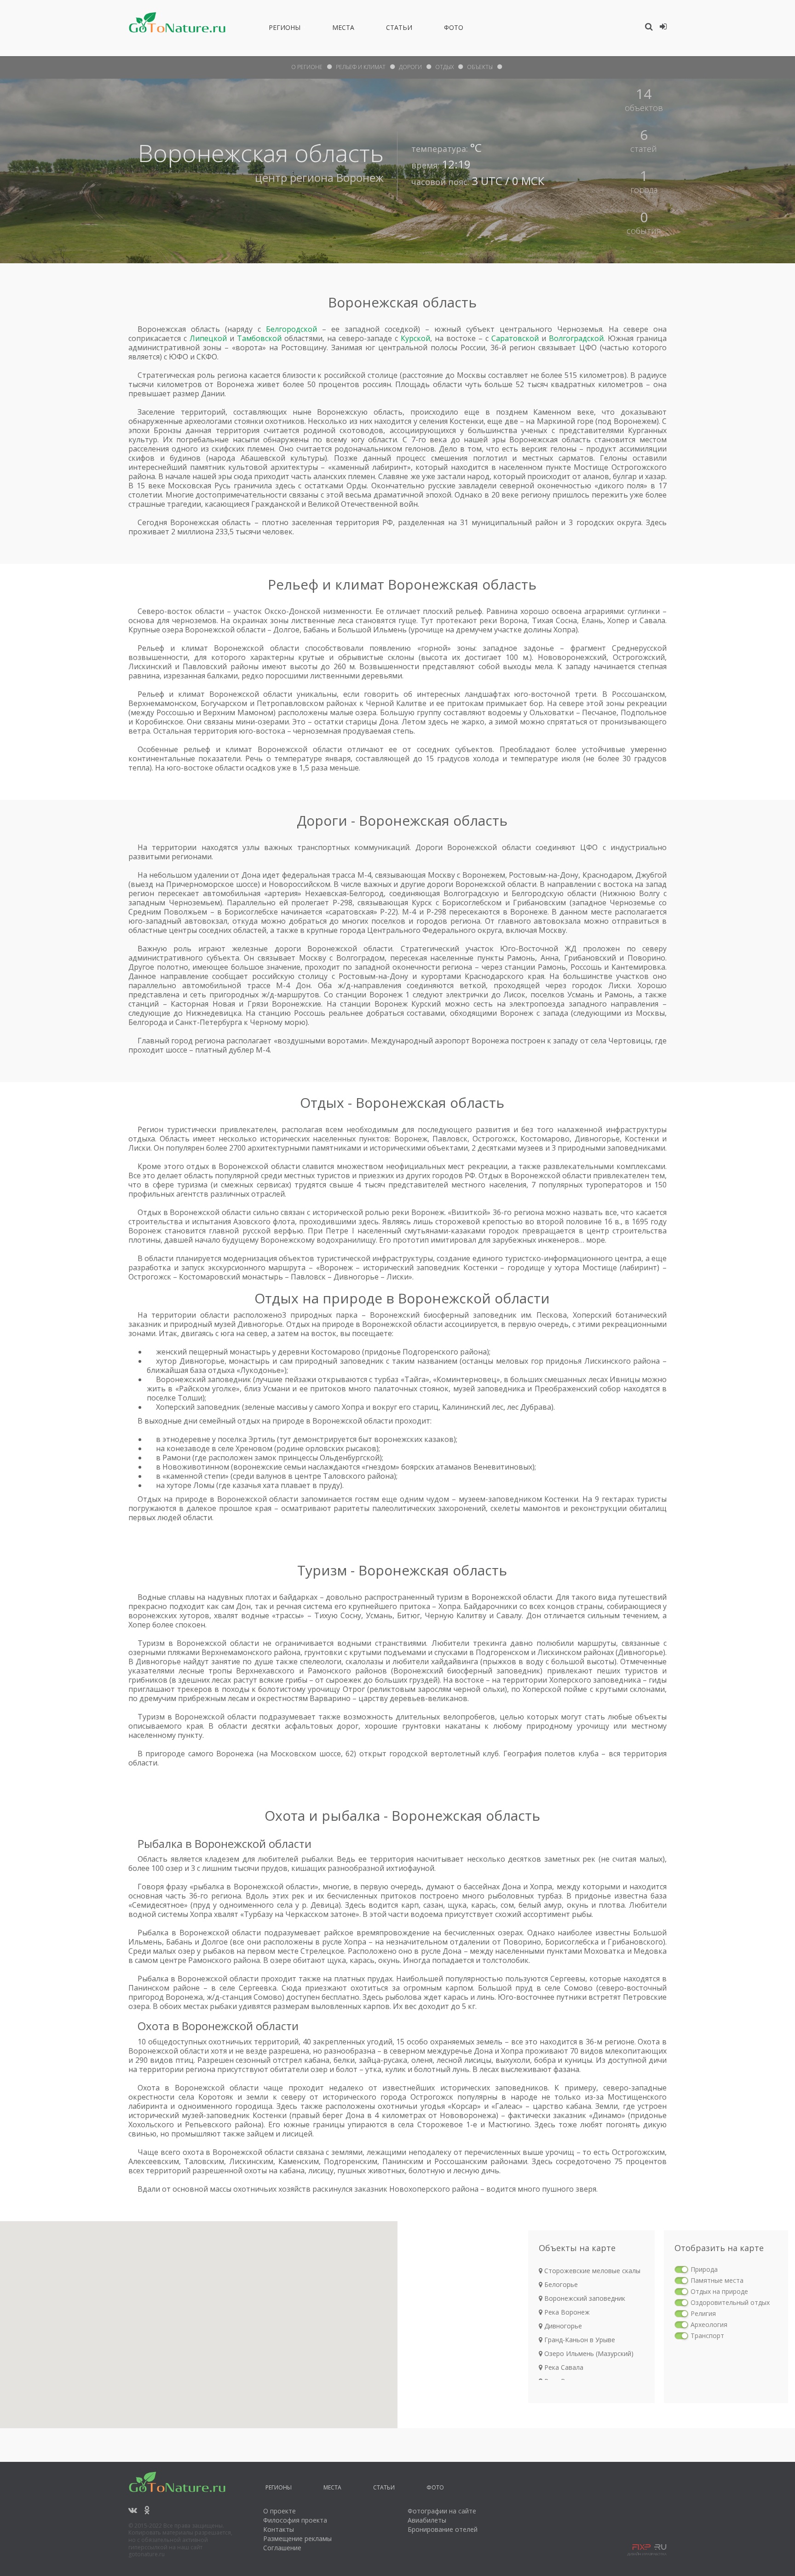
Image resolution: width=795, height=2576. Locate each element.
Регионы (285, 29)
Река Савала (563, 2367)
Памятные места (717, 2280)
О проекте (279, 2511)
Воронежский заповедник (584, 2298)
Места (343, 29)
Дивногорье (562, 2326)
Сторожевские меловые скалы (591, 2271)
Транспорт (707, 2336)
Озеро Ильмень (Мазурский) (588, 2353)
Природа (704, 2269)
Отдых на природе (719, 2291)
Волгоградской (576, 338)
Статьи (399, 29)
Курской (415, 338)
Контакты (279, 2529)
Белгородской (291, 329)
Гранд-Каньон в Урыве (579, 2340)
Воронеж (360, 177)
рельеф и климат (361, 67)
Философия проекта (295, 2520)
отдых (444, 67)
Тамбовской (259, 338)
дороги (410, 67)
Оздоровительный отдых (730, 2302)
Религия (703, 2313)
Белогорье (560, 2284)
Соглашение (282, 2548)
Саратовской (515, 338)
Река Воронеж (566, 2312)
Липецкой (208, 338)
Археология (709, 2324)
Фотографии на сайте (442, 2511)
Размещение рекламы (297, 2538)
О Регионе (307, 67)
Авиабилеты (427, 2520)
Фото (454, 29)
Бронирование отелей (443, 2529)
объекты (480, 67)
